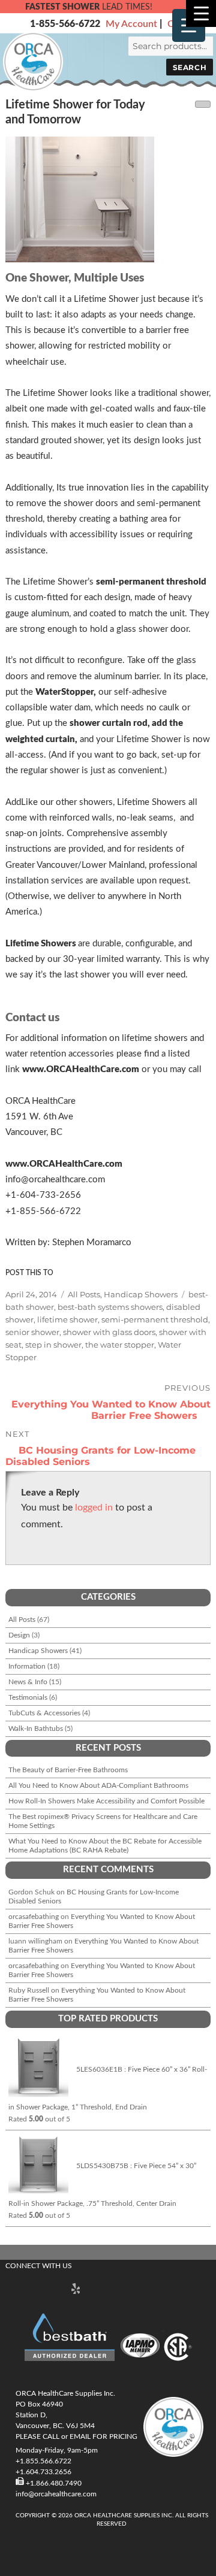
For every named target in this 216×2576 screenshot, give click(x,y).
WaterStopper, (66, 692)
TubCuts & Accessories (44, 1713)
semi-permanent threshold (151, 582)
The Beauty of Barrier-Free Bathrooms (68, 1770)
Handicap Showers (141, 1294)
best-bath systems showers (110, 1307)
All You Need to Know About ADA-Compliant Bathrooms (98, 1785)
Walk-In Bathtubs (36, 1729)
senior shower (32, 1332)
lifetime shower (67, 1319)
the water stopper (120, 1345)
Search (190, 67)
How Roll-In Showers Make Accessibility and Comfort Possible (106, 1801)
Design (19, 1635)
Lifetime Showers (42, 944)
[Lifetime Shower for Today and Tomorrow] (108, 199)
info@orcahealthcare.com (56, 2494)
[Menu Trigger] (201, 13)
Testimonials (28, 1697)
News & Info (28, 1682)
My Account (131, 24)
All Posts (84, 1294)
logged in (94, 1508)
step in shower (53, 1345)
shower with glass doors (109, 1332)
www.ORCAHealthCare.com (81, 1069)
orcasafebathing (34, 1917)
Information (27, 1666)
